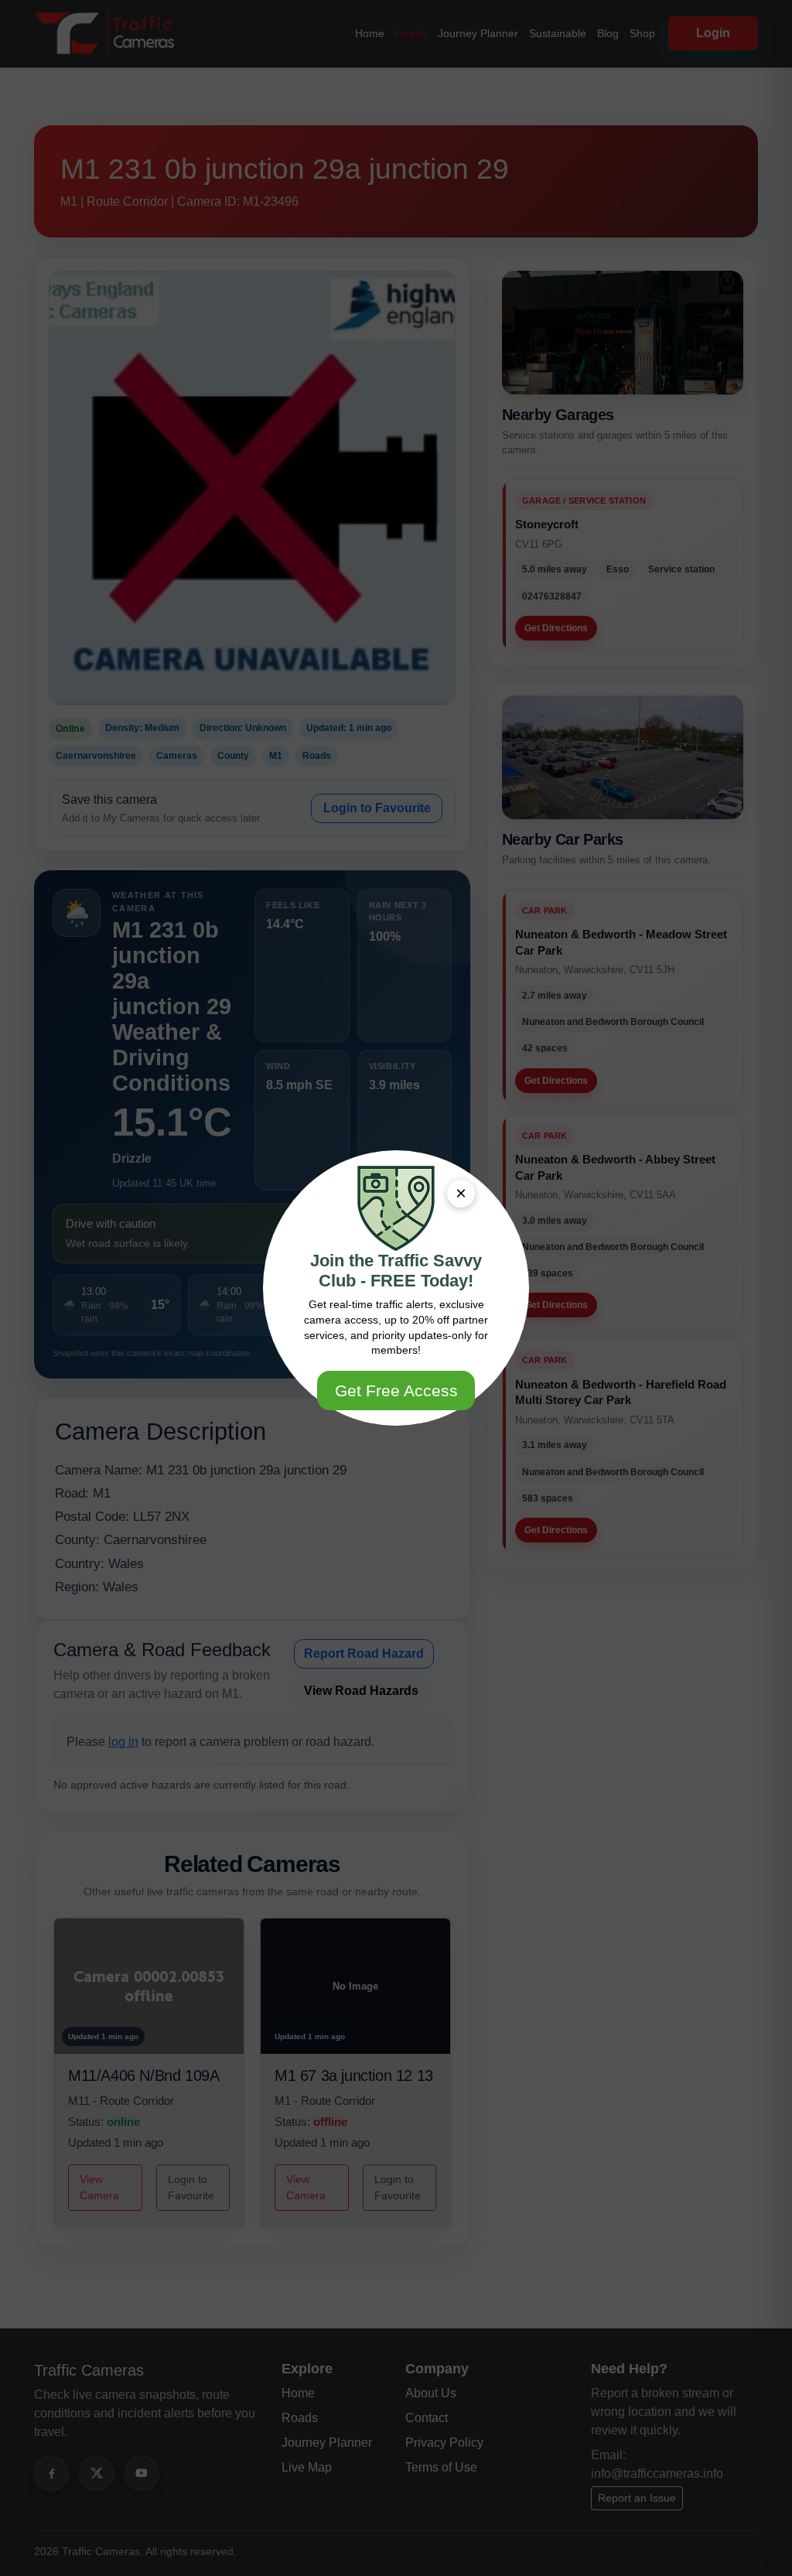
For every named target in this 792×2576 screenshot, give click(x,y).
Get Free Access (396, 1390)
